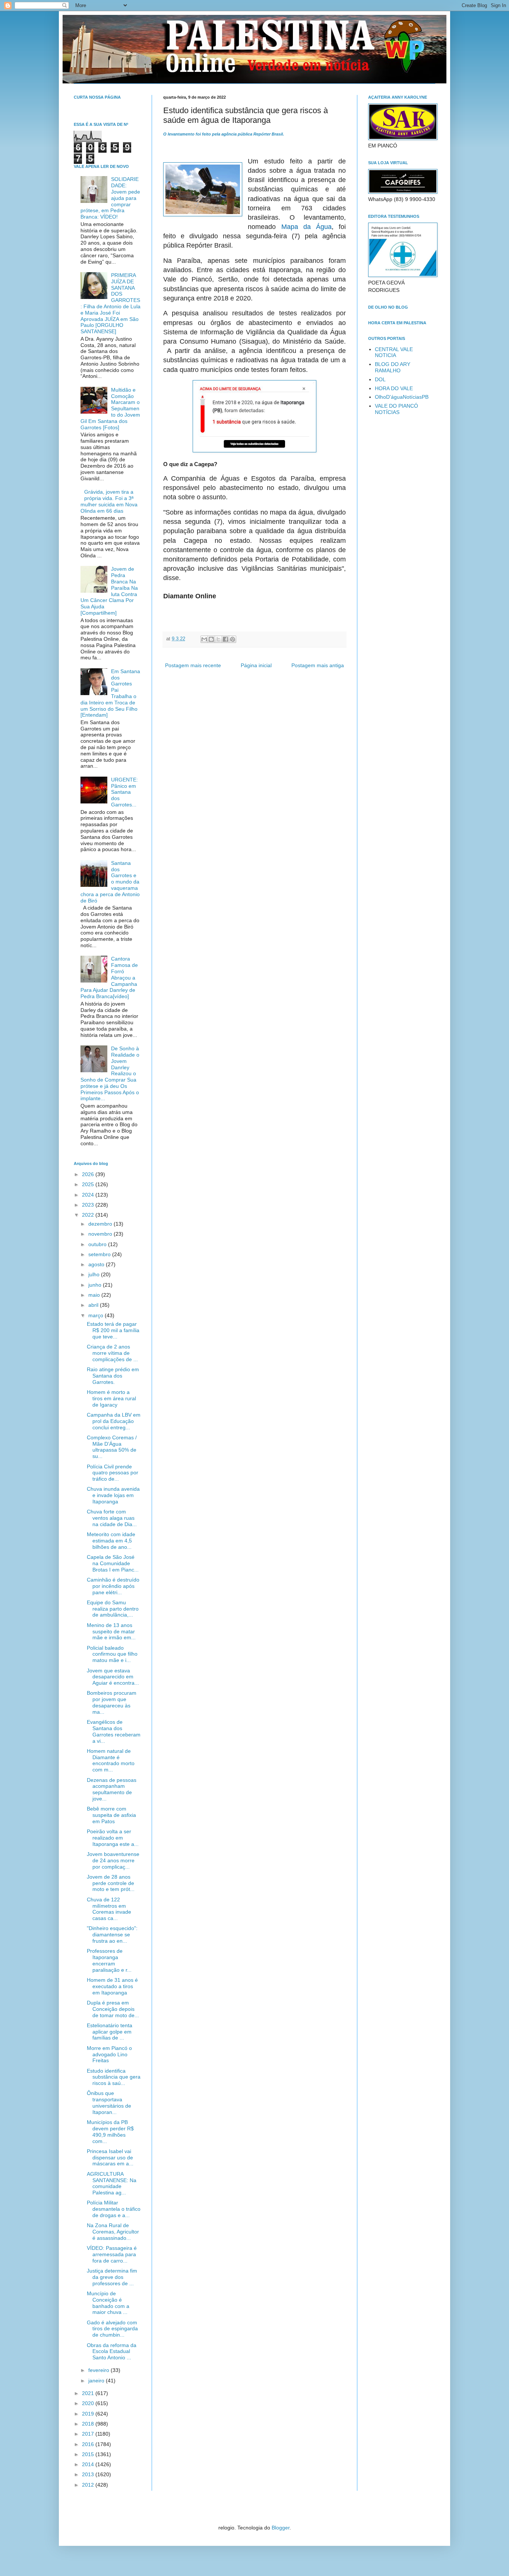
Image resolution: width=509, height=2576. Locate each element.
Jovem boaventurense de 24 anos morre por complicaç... (113, 1860)
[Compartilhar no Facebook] (225, 639)
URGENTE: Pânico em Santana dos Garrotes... (124, 792)
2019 (89, 2414)
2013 (89, 2474)
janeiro (97, 2381)
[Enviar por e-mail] (204, 639)
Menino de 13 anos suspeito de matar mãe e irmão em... (111, 1631)
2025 (89, 1184)
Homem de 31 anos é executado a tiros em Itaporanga (112, 1986)
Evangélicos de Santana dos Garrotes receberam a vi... (114, 1731)
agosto (97, 1264)
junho (96, 1285)
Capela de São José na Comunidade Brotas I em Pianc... (113, 1563)
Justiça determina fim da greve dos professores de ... (112, 2277)
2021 (89, 2393)
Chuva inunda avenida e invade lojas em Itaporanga (113, 1495)
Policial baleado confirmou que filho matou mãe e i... (112, 1654)
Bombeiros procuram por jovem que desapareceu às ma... (112, 1702)
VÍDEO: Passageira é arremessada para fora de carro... (112, 2254)
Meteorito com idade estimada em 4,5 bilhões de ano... (111, 1541)
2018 (89, 2424)
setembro (100, 1254)
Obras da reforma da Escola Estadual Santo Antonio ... (112, 2351)
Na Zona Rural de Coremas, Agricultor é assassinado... (113, 2232)
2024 (89, 1195)
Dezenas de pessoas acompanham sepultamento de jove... (112, 1789)
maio (95, 1295)
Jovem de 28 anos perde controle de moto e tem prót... (111, 1883)
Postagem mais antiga (318, 665)
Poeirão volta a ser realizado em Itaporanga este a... (113, 1838)
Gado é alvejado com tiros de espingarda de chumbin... (112, 2329)
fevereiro (99, 2370)
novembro (101, 1234)
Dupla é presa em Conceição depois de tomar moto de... (113, 2009)
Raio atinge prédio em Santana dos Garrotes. (113, 1376)
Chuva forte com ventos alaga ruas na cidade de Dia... (112, 1518)
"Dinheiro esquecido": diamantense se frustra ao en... (112, 1935)
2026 (89, 1174)
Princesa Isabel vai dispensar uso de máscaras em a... (110, 2158)
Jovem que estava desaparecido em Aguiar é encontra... (113, 1677)
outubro (98, 1244)
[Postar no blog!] (211, 639)
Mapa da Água (306, 227)
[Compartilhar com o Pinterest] (233, 639)
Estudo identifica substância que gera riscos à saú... (114, 2077)
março (97, 1315)
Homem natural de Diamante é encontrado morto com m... (111, 1760)
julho (95, 1274)
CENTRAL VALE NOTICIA (394, 352)
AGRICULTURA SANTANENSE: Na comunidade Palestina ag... (112, 2183)
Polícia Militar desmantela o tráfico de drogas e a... (114, 2209)
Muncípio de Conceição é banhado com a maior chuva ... (108, 2303)
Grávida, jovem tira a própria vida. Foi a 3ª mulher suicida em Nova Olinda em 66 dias (109, 501)
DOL (380, 379)
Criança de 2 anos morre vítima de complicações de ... (112, 1353)
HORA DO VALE (394, 388)
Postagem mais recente (193, 665)
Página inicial (256, 665)
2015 (89, 2454)
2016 (89, 2444)
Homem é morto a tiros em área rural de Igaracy (111, 1398)
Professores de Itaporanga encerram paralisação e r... (109, 1960)
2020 (89, 2403)
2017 (89, 2434)
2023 (89, 1205)
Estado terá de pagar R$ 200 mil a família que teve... (113, 1330)
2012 (89, 2485)
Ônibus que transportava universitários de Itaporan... (109, 2102)
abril (94, 1305)
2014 (89, 2464)
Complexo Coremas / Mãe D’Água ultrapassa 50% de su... (112, 1447)
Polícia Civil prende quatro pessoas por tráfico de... (113, 1473)
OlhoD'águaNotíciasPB (402, 397)
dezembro (101, 1224)
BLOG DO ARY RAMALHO (393, 367)
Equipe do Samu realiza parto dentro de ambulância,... (113, 1609)
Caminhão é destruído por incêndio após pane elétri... (113, 1586)
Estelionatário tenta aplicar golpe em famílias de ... (110, 2032)
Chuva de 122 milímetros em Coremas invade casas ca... (109, 1909)
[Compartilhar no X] (218, 639)
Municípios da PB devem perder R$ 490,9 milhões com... (110, 2131)
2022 (89, 1215)
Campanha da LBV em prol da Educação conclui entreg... (114, 1421)
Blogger (281, 2528)
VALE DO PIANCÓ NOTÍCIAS (396, 409)
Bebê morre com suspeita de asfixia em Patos (111, 1815)
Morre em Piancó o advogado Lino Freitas (109, 2054)
